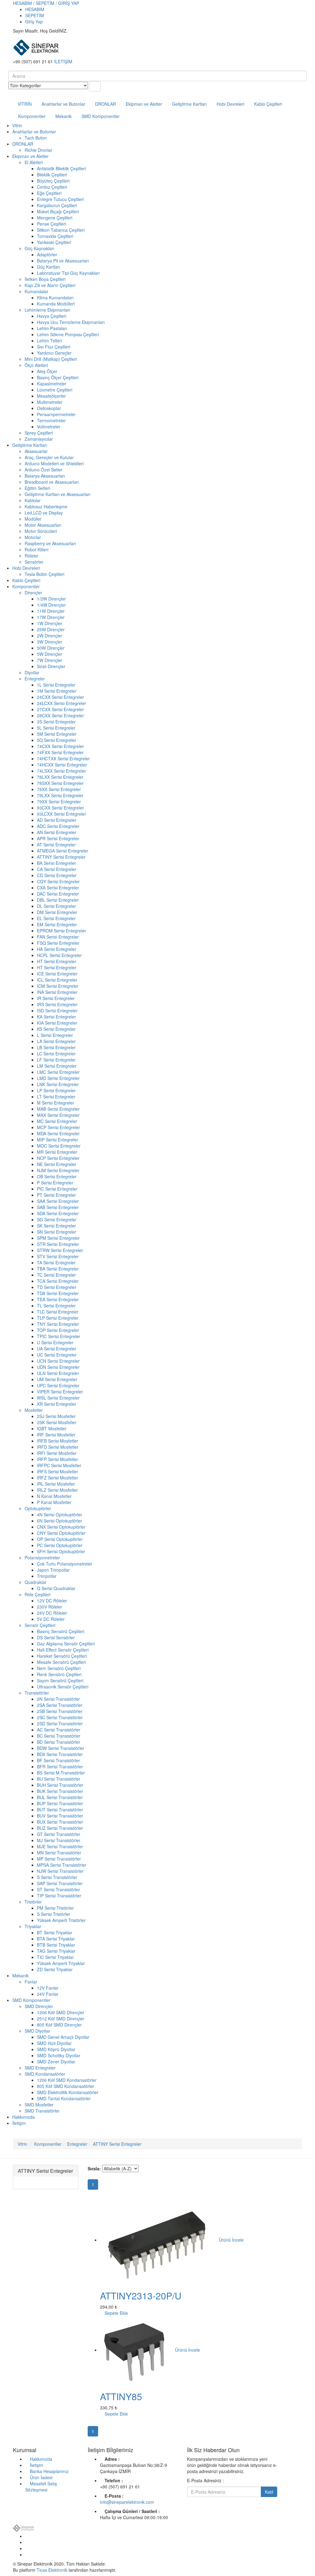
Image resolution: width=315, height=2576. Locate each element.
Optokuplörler (38, 1508)
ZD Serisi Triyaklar (55, 1969)
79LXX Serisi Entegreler (60, 795)
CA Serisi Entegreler (57, 869)
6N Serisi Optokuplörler (60, 1521)
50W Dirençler (51, 648)
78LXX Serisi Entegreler (60, 777)
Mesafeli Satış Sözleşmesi (41, 2487)
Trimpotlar (47, 1576)
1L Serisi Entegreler (56, 685)
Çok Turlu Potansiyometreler (65, 1564)
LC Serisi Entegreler (56, 1054)
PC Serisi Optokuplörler (60, 1545)
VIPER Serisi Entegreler (60, 1392)
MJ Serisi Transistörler (59, 1840)
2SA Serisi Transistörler (60, 1705)
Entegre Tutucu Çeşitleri (60, 199)
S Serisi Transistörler (57, 1877)
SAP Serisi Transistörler (60, 1883)
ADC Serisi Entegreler (58, 826)
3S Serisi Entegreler (56, 722)
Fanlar (31, 1982)
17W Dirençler (51, 617)
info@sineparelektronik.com (127, 2502)
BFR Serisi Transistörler (60, 1767)
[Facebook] (27, 2536)
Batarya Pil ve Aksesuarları (63, 261)
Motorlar (33, 537)
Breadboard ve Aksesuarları (52, 482)
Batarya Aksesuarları (45, 476)
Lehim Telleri (49, 341)
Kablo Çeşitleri (268, 104)
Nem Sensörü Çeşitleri (59, 1668)
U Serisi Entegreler (55, 1342)
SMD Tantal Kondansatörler (64, 2098)
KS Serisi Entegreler (56, 1029)
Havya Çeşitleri (52, 316)
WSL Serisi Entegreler (58, 1398)
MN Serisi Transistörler (59, 1853)
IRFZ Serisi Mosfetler (58, 1478)
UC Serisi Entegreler (57, 1355)
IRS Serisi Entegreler (57, 1004)
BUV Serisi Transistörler (60, 1816)
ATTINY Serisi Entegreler (61, 857)
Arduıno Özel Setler (44, 470)
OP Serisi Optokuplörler (60, 1539)
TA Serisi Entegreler (56, 1262)
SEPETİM (35, 15)
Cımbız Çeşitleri (52, 187)
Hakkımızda (24, 2117)
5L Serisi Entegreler (56, 728)
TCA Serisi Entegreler (58, 1281)
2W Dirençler (50, 636)
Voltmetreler (49, 427)
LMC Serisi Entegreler (58, 1072)
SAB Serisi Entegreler (58, 1207)
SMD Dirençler (39, 2006)
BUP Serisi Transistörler (60, 1803)
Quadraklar (36, 1582)
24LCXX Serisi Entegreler (62, 703)
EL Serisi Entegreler (56, 918)
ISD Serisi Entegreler (57, 1010)
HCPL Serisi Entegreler (59, 955)
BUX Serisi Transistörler (60, 1822)
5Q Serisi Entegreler (57, 740)
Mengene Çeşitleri (55, 218)
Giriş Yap (34, 22)
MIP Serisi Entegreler (58, 1140)
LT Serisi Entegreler (56, 1097)
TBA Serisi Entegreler (58, 1269)
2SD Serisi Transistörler (60, 1723)
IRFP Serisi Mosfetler (58, 1459)
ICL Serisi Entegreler (57, 980)
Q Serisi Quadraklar (56, 1588)
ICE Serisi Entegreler (57, 974)
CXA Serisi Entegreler (58, 888)
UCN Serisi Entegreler (58, 1361)
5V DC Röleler (51, 1619)
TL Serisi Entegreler (56, 1306)
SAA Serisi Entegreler (58, 1201)
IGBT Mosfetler (52, 1428)
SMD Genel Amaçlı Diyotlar (63, 2037)
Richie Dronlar (38, 150)
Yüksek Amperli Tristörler (61, 1920)
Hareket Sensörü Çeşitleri (62, 1656)
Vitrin (17, 125)
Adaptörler (47, 254)
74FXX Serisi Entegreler (60, 752)
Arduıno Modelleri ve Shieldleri (54, 463)
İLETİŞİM (63, 61)
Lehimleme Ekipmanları (47, 310)
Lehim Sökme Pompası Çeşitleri (68, 334)
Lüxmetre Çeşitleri (55, 390)
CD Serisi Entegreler (57, 875)
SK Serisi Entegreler (56, 1226)
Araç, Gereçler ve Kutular (49, 457)
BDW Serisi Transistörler (61, 1748)
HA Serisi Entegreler (57, 949)
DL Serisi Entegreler (56, 906)
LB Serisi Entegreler (56, 1047)
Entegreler (35, 679)
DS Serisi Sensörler (56, 1637)
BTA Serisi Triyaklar (56, 1939)
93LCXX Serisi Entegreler (62, 814)
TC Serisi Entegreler (56, 1275)
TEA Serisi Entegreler (58, 1299)
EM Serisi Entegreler (57, 924)
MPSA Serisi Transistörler (62, 1865)
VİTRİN (25, 104)
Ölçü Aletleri (36, 365)
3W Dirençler (50, 642)
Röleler (32, 556)
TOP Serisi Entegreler (58, 1330)
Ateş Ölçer (47, 371)
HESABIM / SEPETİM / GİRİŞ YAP (46, 3)
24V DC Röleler (52, 1613)
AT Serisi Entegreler (56, 845)
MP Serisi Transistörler (59, 1859)
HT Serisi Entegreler (57, 961)
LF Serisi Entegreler (56, 1060)
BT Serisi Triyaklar (55, 1932)
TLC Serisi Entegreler (58, 1312)
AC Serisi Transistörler (59, 1730)
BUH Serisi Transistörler (60, 1785)
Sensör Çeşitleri (40, 1625)
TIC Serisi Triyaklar (55, 1957)
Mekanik (64, 116)
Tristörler (33, 1902)
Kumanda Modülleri (56, 304)
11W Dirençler (51, 611)
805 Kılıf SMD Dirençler (59, 2025)
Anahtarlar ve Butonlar (63, 104)
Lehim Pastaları (52, 328)
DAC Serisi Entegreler (58, 894)
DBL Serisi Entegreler (58, 900)
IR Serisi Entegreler (56, 998)
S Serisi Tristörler (54, 1914)
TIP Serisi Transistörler (59, 1896)
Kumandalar (36, 291)
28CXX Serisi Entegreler (60, 715)
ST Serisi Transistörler (58, 1889)
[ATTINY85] (135, 2350)
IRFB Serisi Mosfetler (58, 1441)
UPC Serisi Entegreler (58, 1385)
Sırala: (94, 2168)
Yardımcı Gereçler (54, 353)
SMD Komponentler (101, 116)
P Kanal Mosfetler (54, 1502)
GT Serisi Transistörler (59, 1834)
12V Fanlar (48, 1988)
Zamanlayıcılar (39, 439)
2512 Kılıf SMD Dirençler (61, 2019)
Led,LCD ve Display (44, 513)
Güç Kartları (48, 267)
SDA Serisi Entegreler (58, 1213)
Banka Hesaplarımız (49, 2471)
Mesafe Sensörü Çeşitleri (61, 1662)
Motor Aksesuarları (43, 525)
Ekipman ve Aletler (144, 104)
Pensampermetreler (56, 414)
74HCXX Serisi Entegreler (62, 765)
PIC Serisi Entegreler (57, 1189)
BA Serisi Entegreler (56, 863)
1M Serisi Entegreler (57, 691)
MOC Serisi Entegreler (59, 1146)
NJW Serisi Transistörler (60, 1871)
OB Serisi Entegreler (57, 1176)
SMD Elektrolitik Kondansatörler (68, 2092)
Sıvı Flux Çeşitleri (54, 347)
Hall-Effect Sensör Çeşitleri (63, 1650)
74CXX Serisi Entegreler (60, 746)
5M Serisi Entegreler (57, 734)
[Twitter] (27, 2542)
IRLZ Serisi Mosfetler (57, 1490)
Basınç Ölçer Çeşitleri (58, 377)
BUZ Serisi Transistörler (60, 1828)
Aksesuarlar (36, 451)
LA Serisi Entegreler (56, 1041)
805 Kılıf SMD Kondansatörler (66, 2086)
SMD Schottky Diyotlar (59, 2055)
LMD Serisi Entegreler (58, 1078)
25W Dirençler (51, 629)
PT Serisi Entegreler (56, 1195)
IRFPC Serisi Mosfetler (59, 1465)
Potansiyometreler (42, 1558)
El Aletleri (34, 162)
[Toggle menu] (10, 95)
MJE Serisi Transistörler (60, 1846)
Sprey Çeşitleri (39, 433)
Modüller (33, 519)
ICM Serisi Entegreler (58, 986)
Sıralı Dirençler (51, 666)
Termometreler (51, 420)
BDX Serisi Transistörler (60, 1754)
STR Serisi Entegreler (58, 1244)
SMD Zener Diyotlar (56, 2062)
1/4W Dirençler (51, 605)
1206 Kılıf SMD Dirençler (61, 2012)
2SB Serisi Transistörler (60, 1711)
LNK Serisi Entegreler (58, 1084)
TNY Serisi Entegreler (58, 1324)
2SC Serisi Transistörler (60, 1717)
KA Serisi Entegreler (56, 1017)
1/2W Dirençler (51, 599)
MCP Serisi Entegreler (58, 1127)
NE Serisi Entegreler (57, 1164)
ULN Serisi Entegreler (58, 1373)
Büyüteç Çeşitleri (53, 181)
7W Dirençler (50, 660)
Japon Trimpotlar (53, 1570)
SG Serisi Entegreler (57, 1219)
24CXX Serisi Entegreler (60, 697)
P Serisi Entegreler (55, 1183)
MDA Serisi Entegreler (58, 1133)
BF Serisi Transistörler (58, 1760)
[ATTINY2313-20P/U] (157, 2240)
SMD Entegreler (40, 2068)
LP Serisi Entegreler (56, 1090)
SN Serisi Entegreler (57, 1232)
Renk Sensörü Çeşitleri (59, 1674)
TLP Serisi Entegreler (58, 1318)
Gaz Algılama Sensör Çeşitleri (66, 1644)
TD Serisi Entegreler (57, 1287)
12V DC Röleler (52, 1601)
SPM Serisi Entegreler (58, 1238)
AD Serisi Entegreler (57, 820)
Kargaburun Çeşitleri (57, 205)
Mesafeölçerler (51, 396)
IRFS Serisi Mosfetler (58, 1471)
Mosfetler (34, 1410)
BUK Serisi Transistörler (60, 1791)
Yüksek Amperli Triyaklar (61, 1963)
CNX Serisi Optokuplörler (61, 1527)
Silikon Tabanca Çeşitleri (61, 230)
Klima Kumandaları (55, 297)
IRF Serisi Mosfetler (56, 1435)
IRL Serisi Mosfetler (56, 1484)
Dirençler (33, 593)
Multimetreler (50, 402)
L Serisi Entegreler (55, 1035)
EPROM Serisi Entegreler (62, 931)
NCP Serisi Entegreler (58, 1158)
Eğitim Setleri (37, 488)
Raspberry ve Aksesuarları (50, 543)
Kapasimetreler (52, 384)
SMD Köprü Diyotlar (56, 2049)
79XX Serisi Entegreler (59, 802)
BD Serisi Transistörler (59, 1742)
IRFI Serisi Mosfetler (57, 1453)
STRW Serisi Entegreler (60, 1250)
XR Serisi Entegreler (57, 1404)
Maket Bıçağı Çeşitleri (58, 211)
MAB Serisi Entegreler (58, 1109)
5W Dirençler (50, 654)
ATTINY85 (121, 2396)
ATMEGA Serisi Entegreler (63, 851)
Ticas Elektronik (52, 2570)
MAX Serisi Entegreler (58, 1115)
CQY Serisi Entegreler (58, 881)
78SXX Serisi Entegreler (60, 783)
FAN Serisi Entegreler (58, 937)
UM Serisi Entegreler (57, 1379)
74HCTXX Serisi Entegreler (63, 758)
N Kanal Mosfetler (54, 1496)
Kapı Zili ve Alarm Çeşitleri (50, 285)
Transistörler (37, 1693)
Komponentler (32, 116)
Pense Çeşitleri (52, 224)
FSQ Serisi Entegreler (58, 943)
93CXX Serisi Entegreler (60, 808)
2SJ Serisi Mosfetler (56, 1416)
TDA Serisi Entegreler (58, 1293)
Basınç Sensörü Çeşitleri (61, 1631)
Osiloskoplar (49, 408)
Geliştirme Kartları (189, 104)
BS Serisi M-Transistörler (61, 1773)
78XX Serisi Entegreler (59, 789)
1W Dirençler (50, 623)
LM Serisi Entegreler (57, 1066)
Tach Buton (36, 138)
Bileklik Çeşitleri (52, 175)
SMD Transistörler (42, 2111)
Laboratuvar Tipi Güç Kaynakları (68, 273)
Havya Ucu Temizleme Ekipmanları (71, 322)
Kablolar (33, 500)
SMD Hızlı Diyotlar (54, 2043)
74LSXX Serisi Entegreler (62, 771)
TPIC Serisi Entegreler (59, 1336)
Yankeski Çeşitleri (54, 242)
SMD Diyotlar (37, 2031)
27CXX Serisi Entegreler (60, 709)
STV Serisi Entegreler (58, 1256)
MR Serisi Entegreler (57, 1152)
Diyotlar (32, 672)
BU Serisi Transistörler (59, 1779)
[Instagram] (27, 2554)
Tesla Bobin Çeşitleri (44, 574)
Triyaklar (33, 1926)
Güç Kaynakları (39, 248)
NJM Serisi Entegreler (58, 1170)
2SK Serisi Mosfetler (57, 1422)
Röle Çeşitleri (38, 1594)
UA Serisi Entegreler (57, 1349)
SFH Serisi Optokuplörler (61, 1551)
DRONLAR (106, 104)
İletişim (19, 2123)
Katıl (269, 2492)
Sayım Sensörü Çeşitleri (60, 1680)
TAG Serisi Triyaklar (56, 1951)
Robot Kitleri (36, 549)
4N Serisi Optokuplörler (60, 1514)
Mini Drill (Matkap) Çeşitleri (51, 359)
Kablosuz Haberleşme (46, 506)
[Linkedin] (27, 2548)
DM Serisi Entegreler (57, 912)
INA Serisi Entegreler (57, 992)
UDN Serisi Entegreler (58, 1367)
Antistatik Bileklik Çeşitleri (61, 168)
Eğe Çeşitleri (49, 193)
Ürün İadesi (41, 2477)
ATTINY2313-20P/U (141, 2296)
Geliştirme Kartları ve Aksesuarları (58, 494)
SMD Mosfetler (39, 2105)
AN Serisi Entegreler (57, 832)
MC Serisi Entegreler (57, 1121)
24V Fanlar (48, 1994)
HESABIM (35, 9)
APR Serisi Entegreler (58, 838)
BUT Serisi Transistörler (60, 1810)
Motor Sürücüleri (41, 531)
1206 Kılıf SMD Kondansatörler (67, 2080)
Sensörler (34, 562)
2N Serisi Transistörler (58, 1699)
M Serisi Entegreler (56, 1103)
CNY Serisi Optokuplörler (61, 1533)
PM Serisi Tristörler (55, 1908)
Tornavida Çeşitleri (55, 236)
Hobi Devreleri (230, 104)
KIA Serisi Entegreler (57, 1023)
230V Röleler (50, 1607)
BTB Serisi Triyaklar (56, 1945)
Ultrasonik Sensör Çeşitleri (63, 1687)
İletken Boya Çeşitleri (45, 279)
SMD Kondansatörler (45, 2074)
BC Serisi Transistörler (59, 1736)
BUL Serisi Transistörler (60, 1797)
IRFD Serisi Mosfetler (58, 1447)
